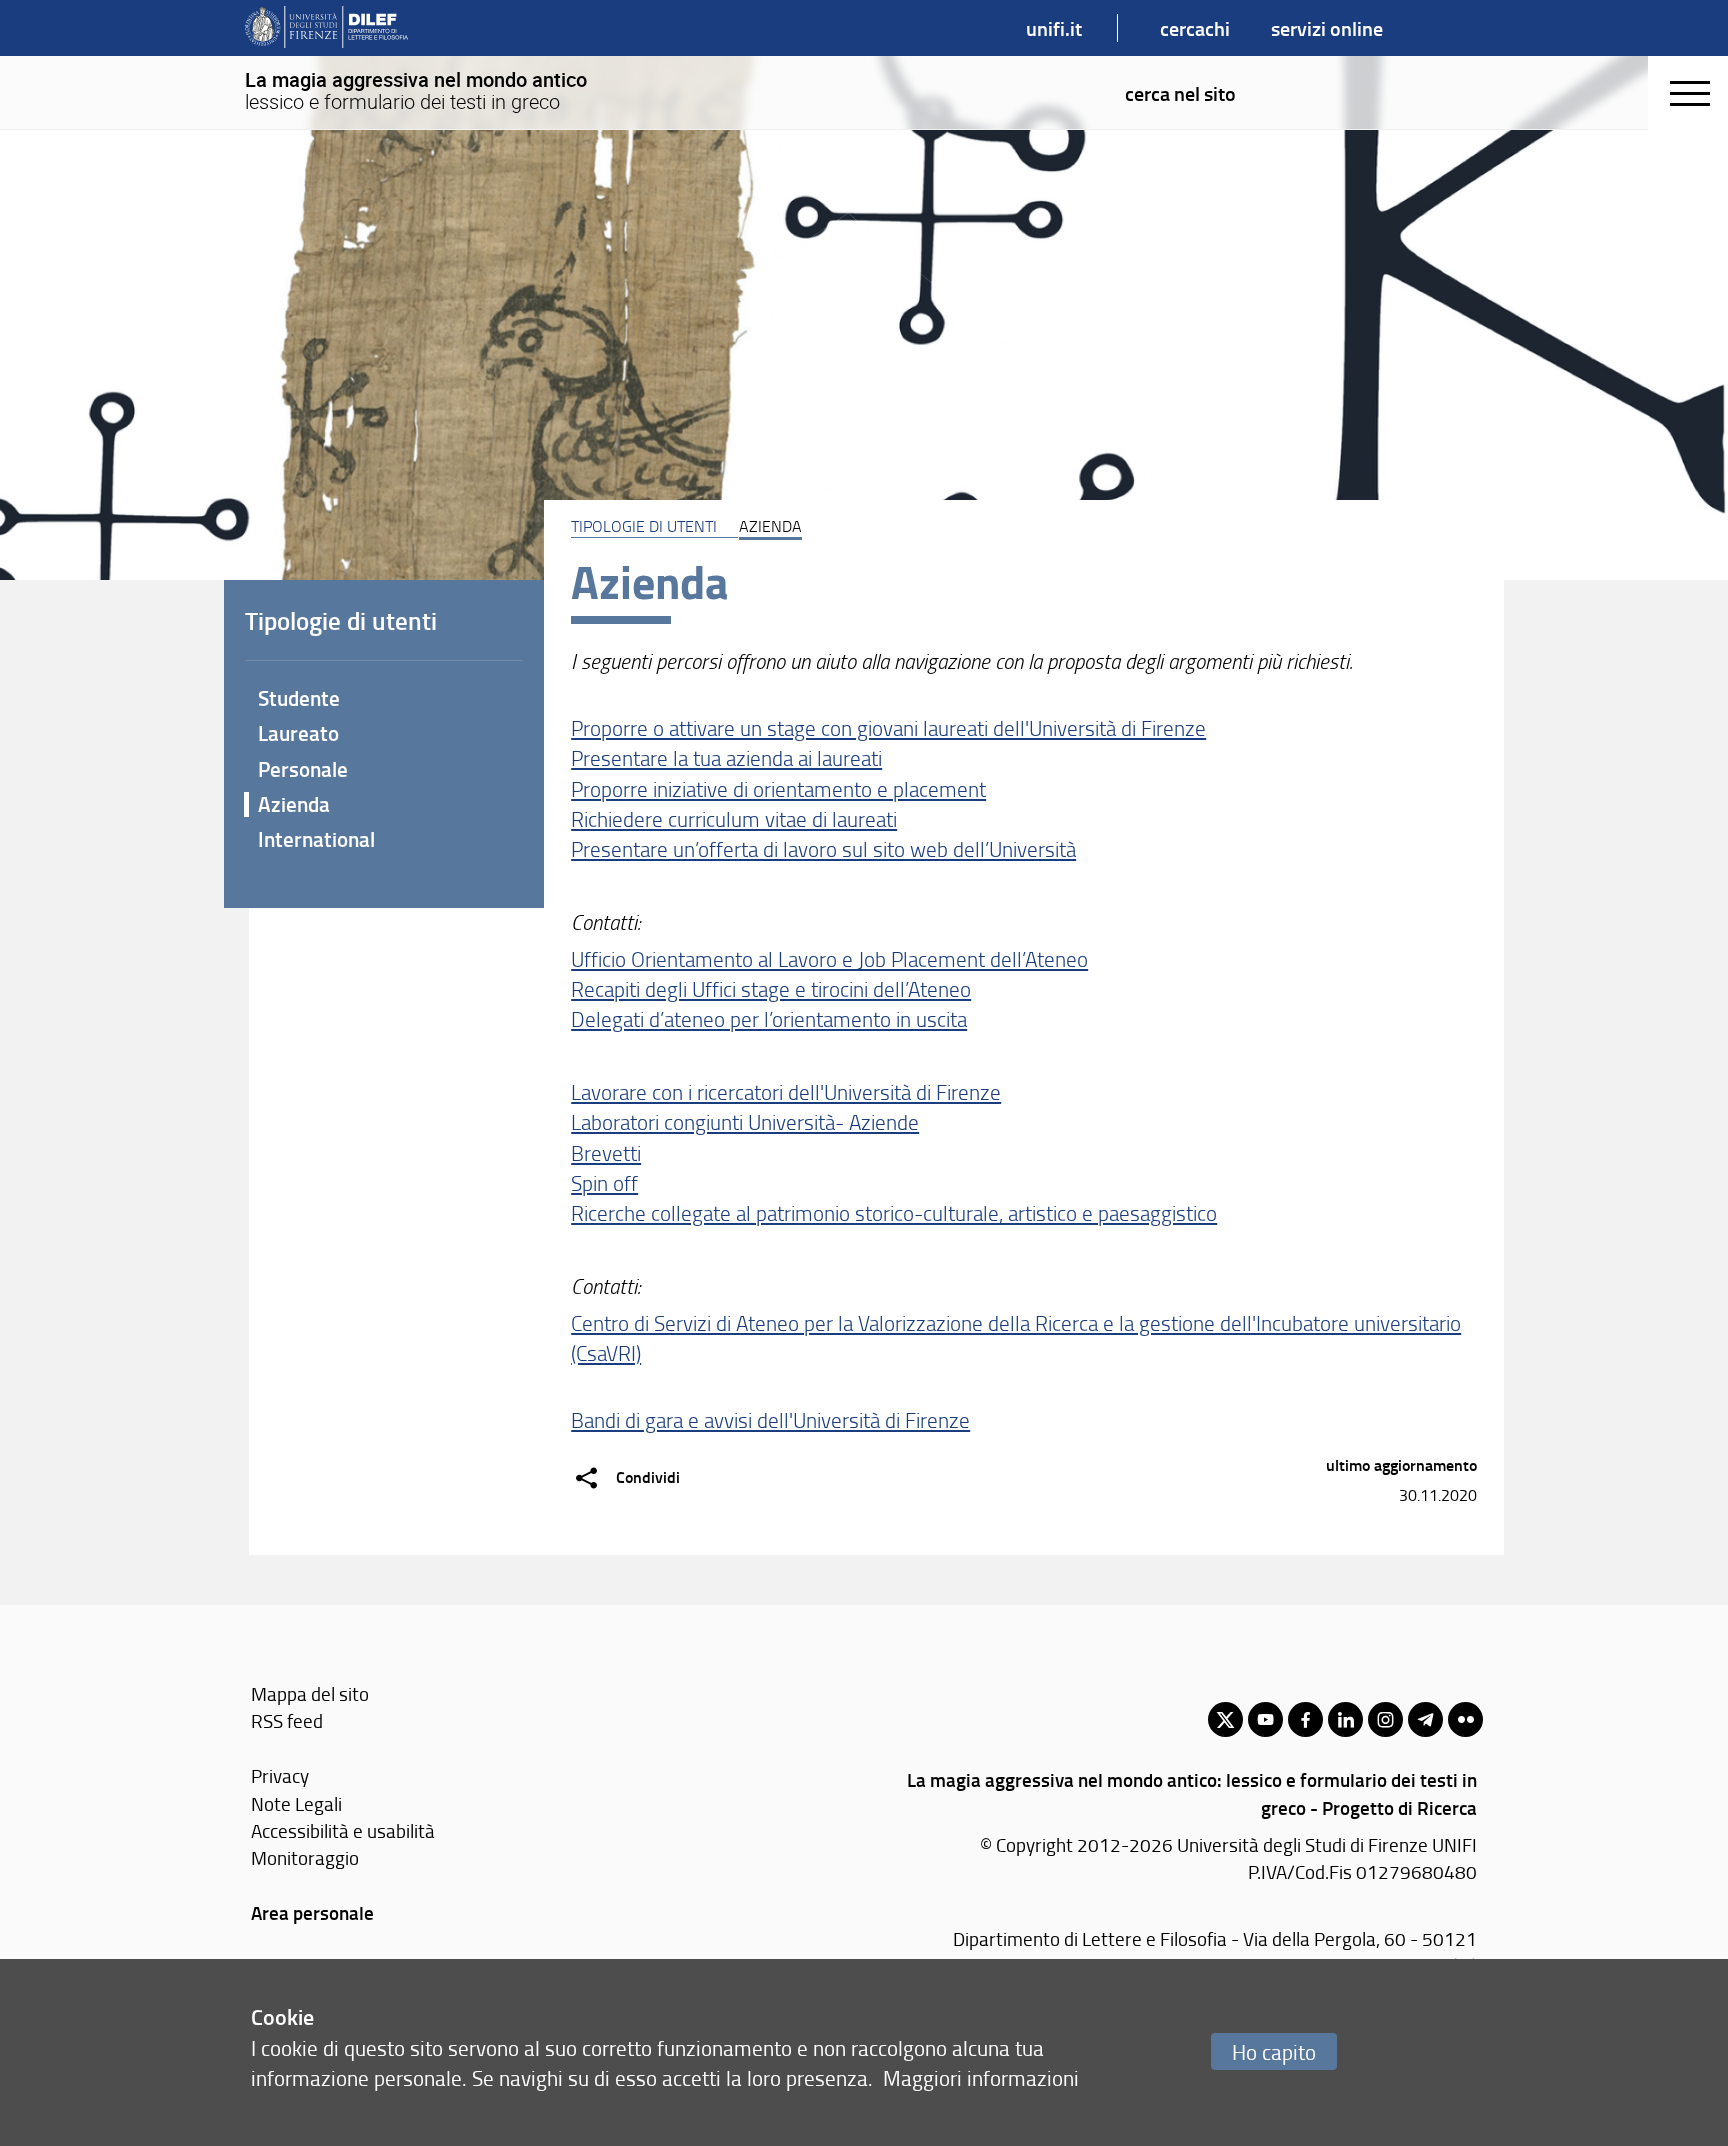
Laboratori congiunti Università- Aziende (745, 1121)
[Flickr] (1465, 1719)
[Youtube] (1265, 1719)
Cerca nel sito (1180, 93)
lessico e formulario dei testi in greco (416, 91)
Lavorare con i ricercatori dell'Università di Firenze (786, 1091)
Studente (299, 698)
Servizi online (1327, 28)
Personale (303, 769)
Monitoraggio (305, 1857)
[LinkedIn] (1345, 1719)
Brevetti (606, 1152)
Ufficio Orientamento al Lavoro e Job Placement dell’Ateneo (829, 958)
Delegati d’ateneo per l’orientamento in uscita (769, 1018)
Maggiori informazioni (981, 2077)
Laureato (298, 733)
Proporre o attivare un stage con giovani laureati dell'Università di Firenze (888, 727)
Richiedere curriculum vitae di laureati (734, 818)
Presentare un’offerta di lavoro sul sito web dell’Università (823, 848)
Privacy (280, 1775)
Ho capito (1274, 2051)
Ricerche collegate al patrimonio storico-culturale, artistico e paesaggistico (894, 1212)
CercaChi (1195, 28)
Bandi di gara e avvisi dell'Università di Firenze (770, 1419)
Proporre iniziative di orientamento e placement (778, 788)
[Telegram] (1425, 1719)
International (316, 839)
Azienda (294, 804)
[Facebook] (1305, 1719)
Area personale (312, 1912)
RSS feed (287, 1720)
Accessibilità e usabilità (343, 1830)
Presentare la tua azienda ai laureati (726, 757)
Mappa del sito (310, 1693)
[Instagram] (1385, 1719)
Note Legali (296, 1803)
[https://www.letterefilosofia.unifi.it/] (326, 28)
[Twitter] (1225, 1719)
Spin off (604, 1182)
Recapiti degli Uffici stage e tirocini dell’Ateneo (771, 988)
